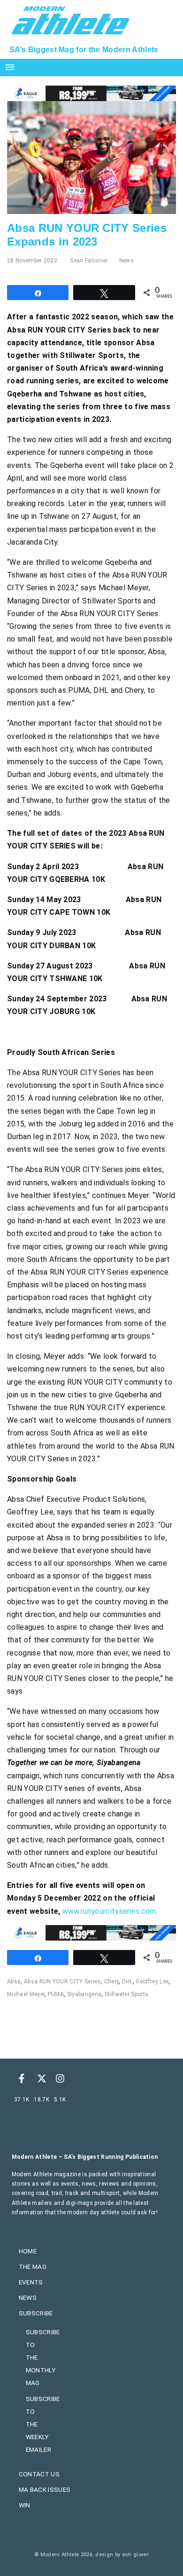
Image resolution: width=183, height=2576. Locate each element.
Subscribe (36, 2313)
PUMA (56, 1994)
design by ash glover (122, 2555)
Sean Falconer (89, 261)
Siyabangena (84, 1994)
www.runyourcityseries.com (109, 1911)
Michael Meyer (26, 1994)
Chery (112, 1982)
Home (28, 2251)
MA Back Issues (45, 2489)
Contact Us (39, 2474)
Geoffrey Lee (152, 1982)
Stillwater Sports (126, 1994)
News (126, 261)
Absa (14, 1982)
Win (25, 2505)
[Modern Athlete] (71, 19)
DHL (127, 1982)
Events (31, 2282)
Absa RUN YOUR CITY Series (62, 1982)
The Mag (33, 2267)
